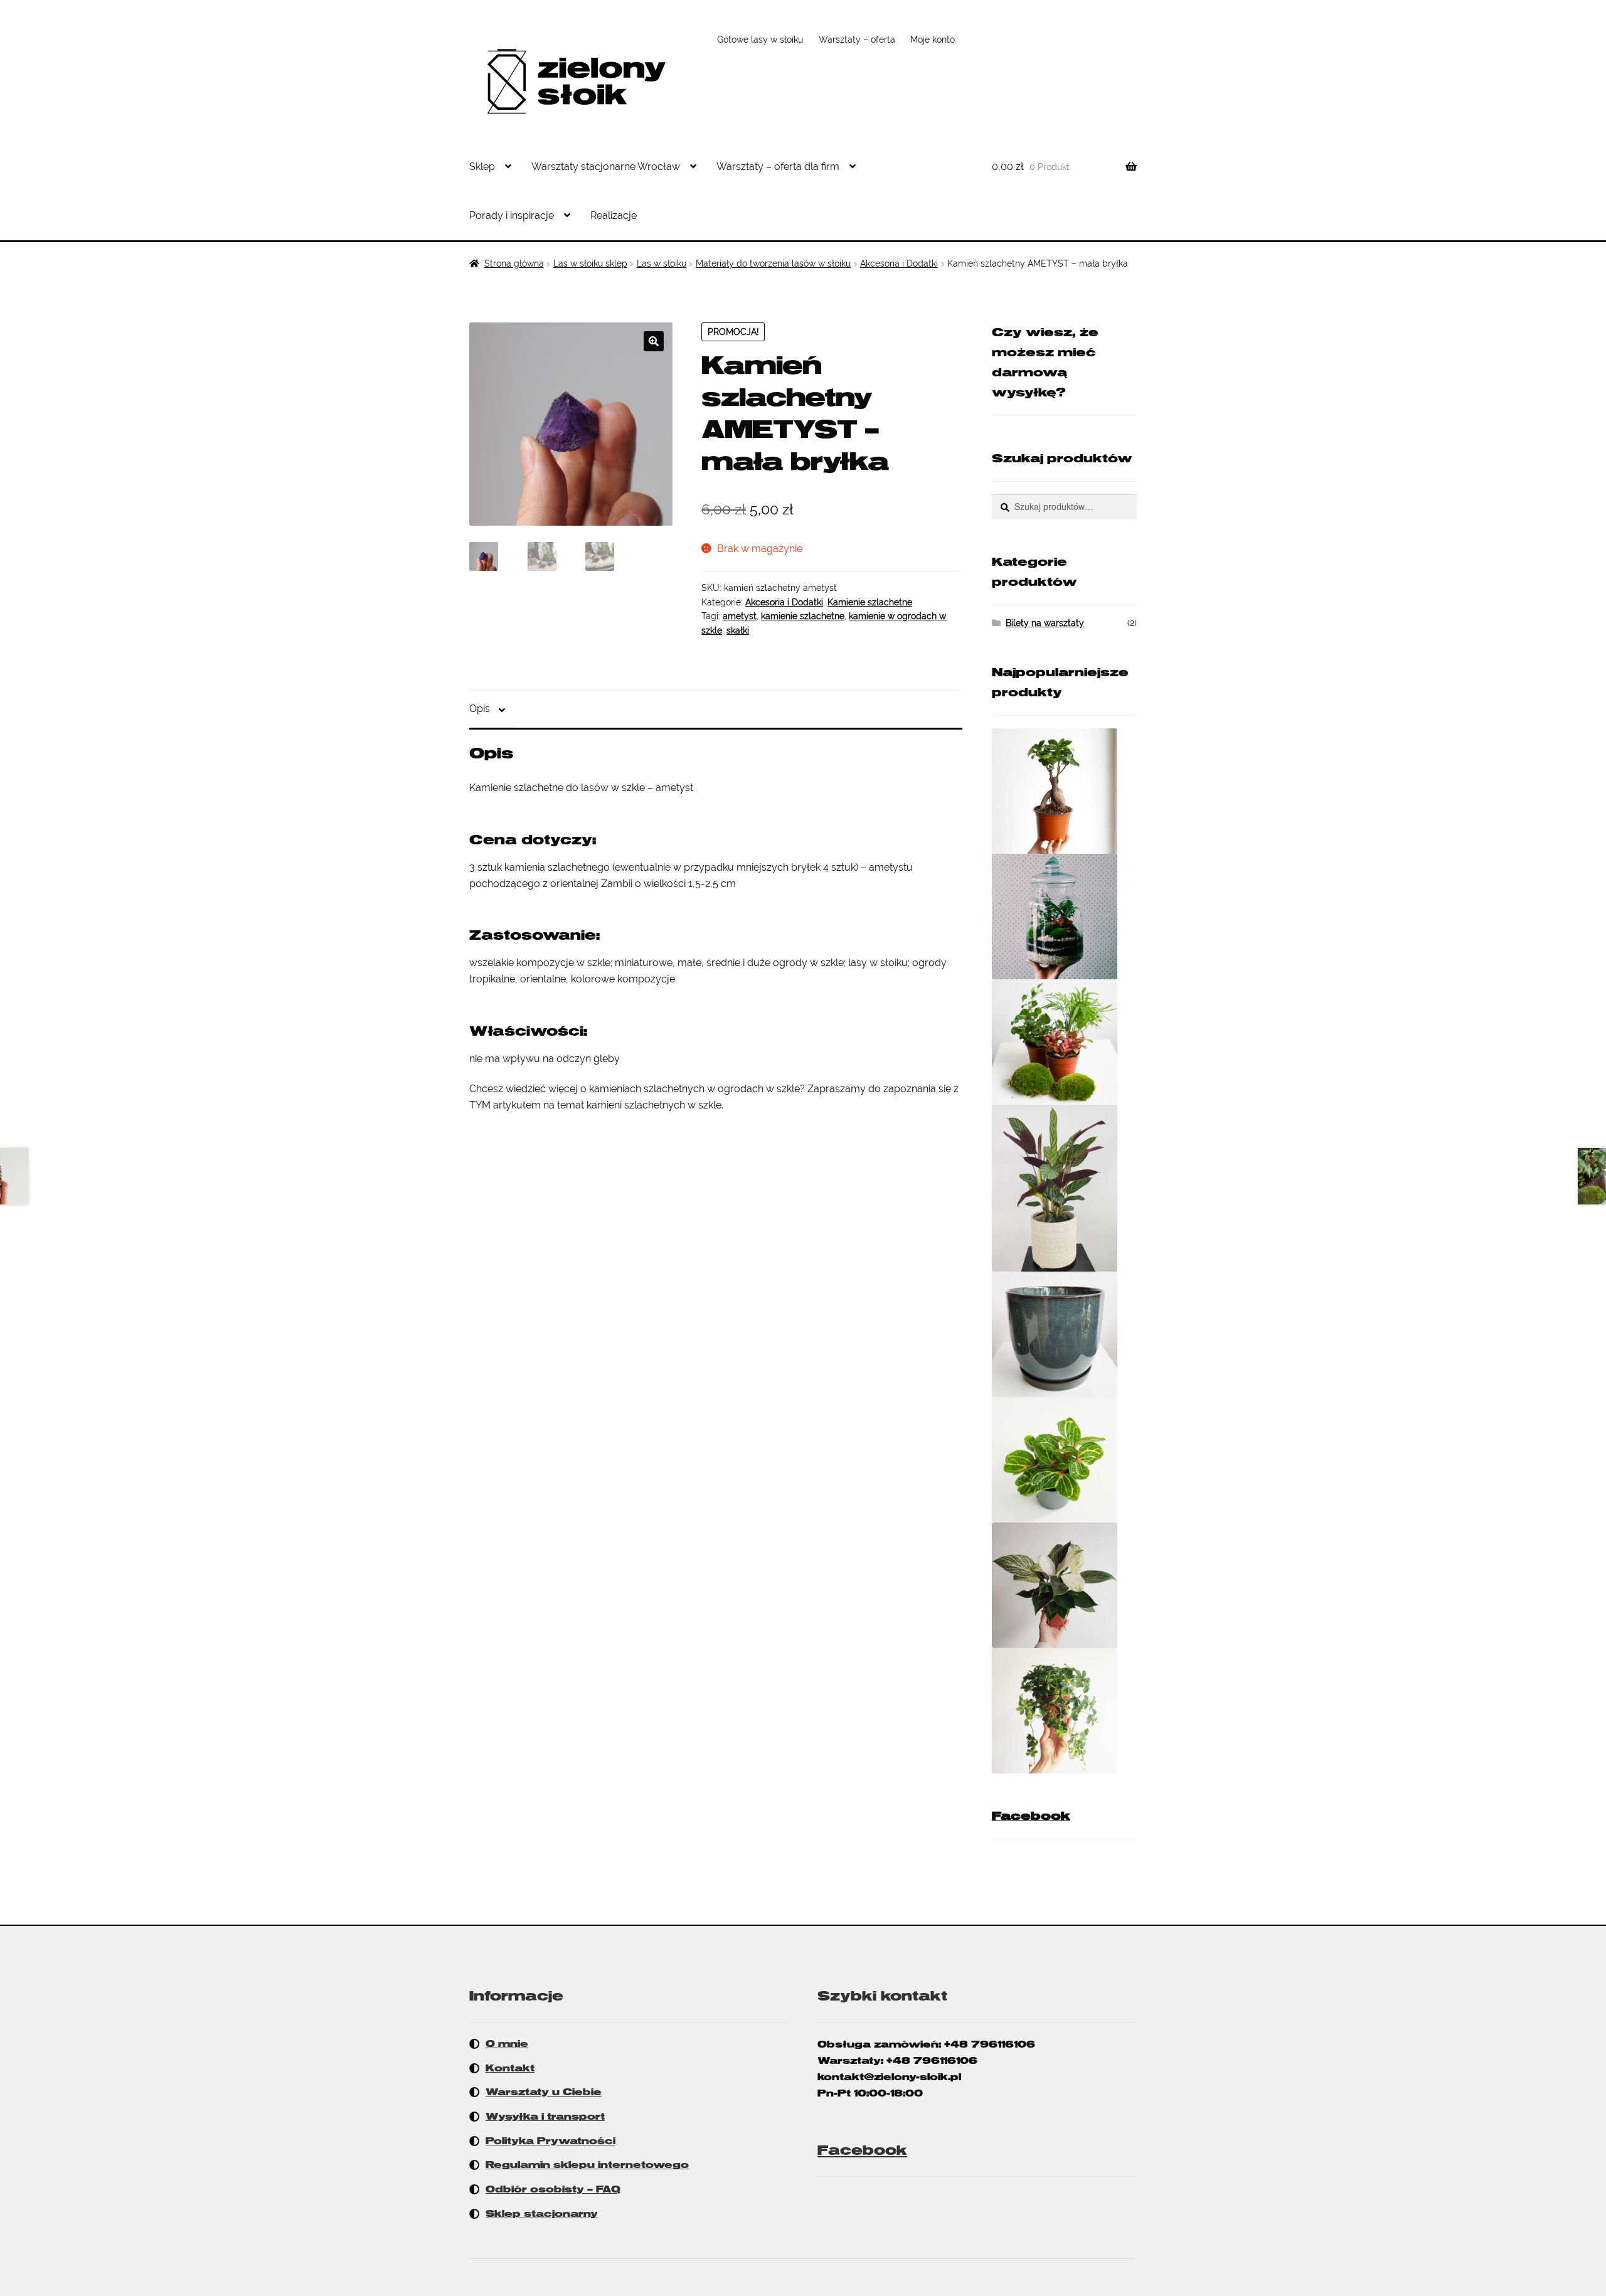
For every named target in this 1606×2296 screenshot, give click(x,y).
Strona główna (514, 263)
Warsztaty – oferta (857, 40)
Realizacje (614, 215)
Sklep (482, 167)
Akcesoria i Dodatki (899, 263)
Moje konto (933, 40)
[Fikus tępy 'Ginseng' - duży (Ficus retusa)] (1064, 791)
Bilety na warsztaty (1045, 623)
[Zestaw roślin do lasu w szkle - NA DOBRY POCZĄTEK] (1064, 1042)
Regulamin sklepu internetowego (587, 2165)
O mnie (507, 2044)
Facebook (1031, 1816)
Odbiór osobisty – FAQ (553, 2189)
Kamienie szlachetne (870, 602)
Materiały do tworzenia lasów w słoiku (773, 263)
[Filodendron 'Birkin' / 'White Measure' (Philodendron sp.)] (1064, 1585)
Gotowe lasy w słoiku (760, 40)
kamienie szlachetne (803, 616)
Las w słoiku (662, 263)
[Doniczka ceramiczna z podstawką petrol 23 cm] (1064, 1334)
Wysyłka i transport (545, 2117)
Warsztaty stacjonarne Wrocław (606, 167)
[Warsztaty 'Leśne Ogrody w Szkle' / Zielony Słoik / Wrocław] (1064, 917)
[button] (654, 341)
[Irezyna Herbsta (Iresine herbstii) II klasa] (1064, 1460)
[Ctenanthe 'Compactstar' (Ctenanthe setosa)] (1064, 1188)
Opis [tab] (480, 709)
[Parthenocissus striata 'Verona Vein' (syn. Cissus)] (1064, 1711)
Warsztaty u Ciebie (544, 2092)
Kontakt (510, 2068)
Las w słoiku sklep (590, 263)
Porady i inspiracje (512, 215)
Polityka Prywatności (550, 2141)
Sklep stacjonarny (542, 2214)
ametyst (740, 616)
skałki (738, 630)
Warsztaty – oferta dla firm (778, 167)
